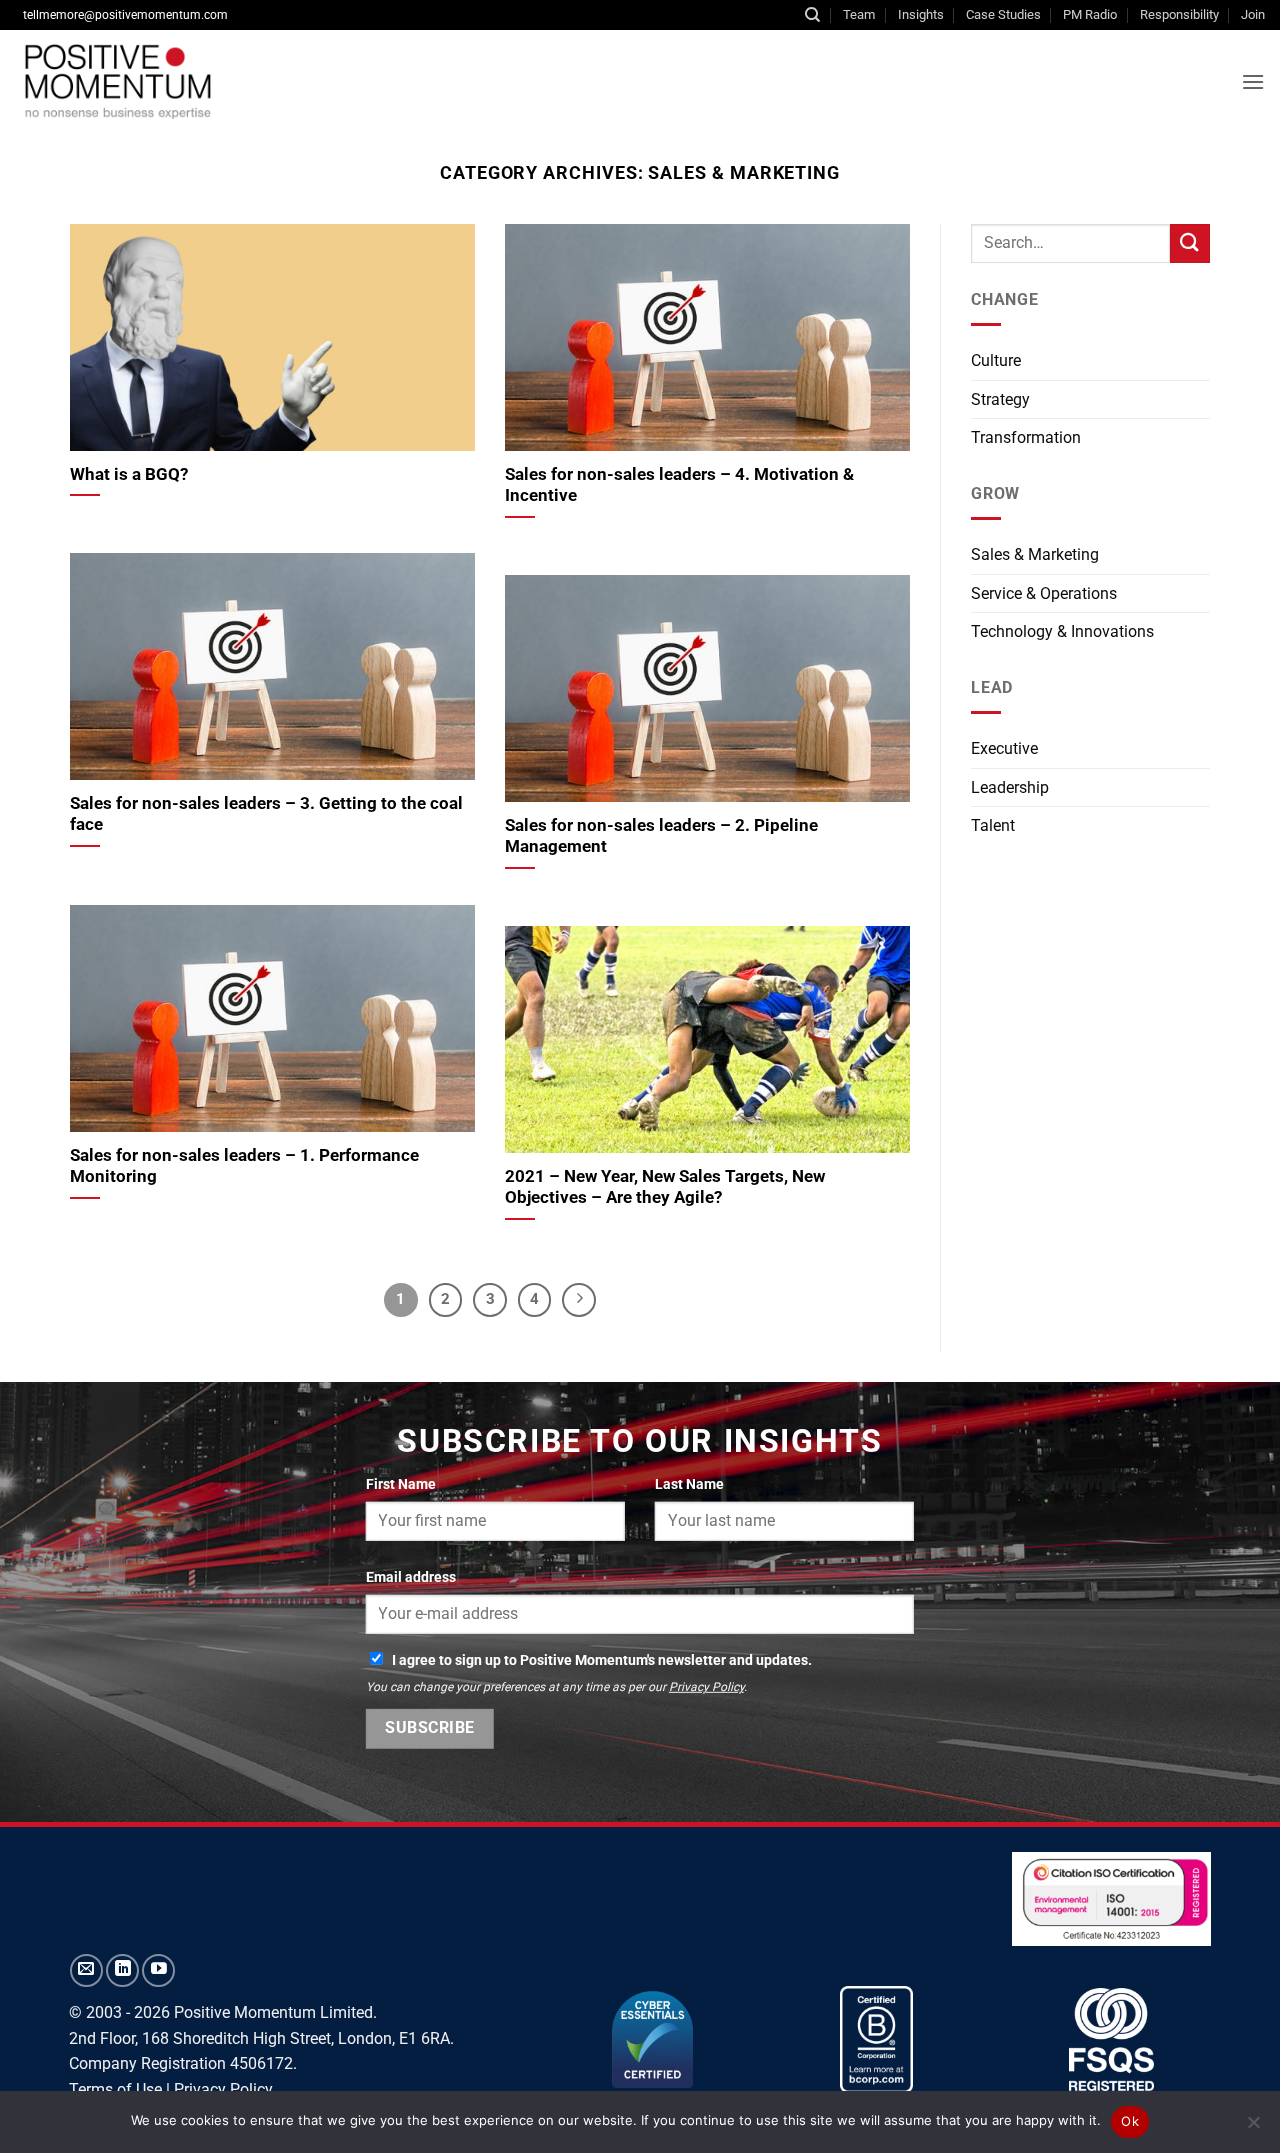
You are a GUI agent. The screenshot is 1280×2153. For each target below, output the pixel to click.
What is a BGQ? (129, 474)
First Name (401, 1484)
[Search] (812, 15)
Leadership (1010, 787)
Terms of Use (115, 2089)
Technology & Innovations (1062, 631)
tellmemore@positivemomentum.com (125, 15)
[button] (1253, 81)
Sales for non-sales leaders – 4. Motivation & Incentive (679, 485)
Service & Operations (1044, 593)
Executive (1004, 748)
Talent (993, 825)
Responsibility (1179, 14)
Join (1253, 14)
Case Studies (1003, 14)
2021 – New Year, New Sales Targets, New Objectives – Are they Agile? (665, 1187)
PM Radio (1090, 14)
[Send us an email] (86, 1970)
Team (859, 14)
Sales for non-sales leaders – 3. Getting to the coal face (266, 814)
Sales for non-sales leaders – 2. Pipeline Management (661, 836)
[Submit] (1190, 243)
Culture (996, 360)
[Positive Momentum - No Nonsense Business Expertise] (324, 81)
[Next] (579, 1300)
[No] (1253, 2128)
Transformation (1026, 437)
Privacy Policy (706, 1687)
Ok (1130, 2121)
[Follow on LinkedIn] (122, 1970)
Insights (921, 14)
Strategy (1000, 399)
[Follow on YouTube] (158, 1970)
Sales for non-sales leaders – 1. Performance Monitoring (244, 1166)
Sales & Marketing (1035, 554)
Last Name (689, 1484)
